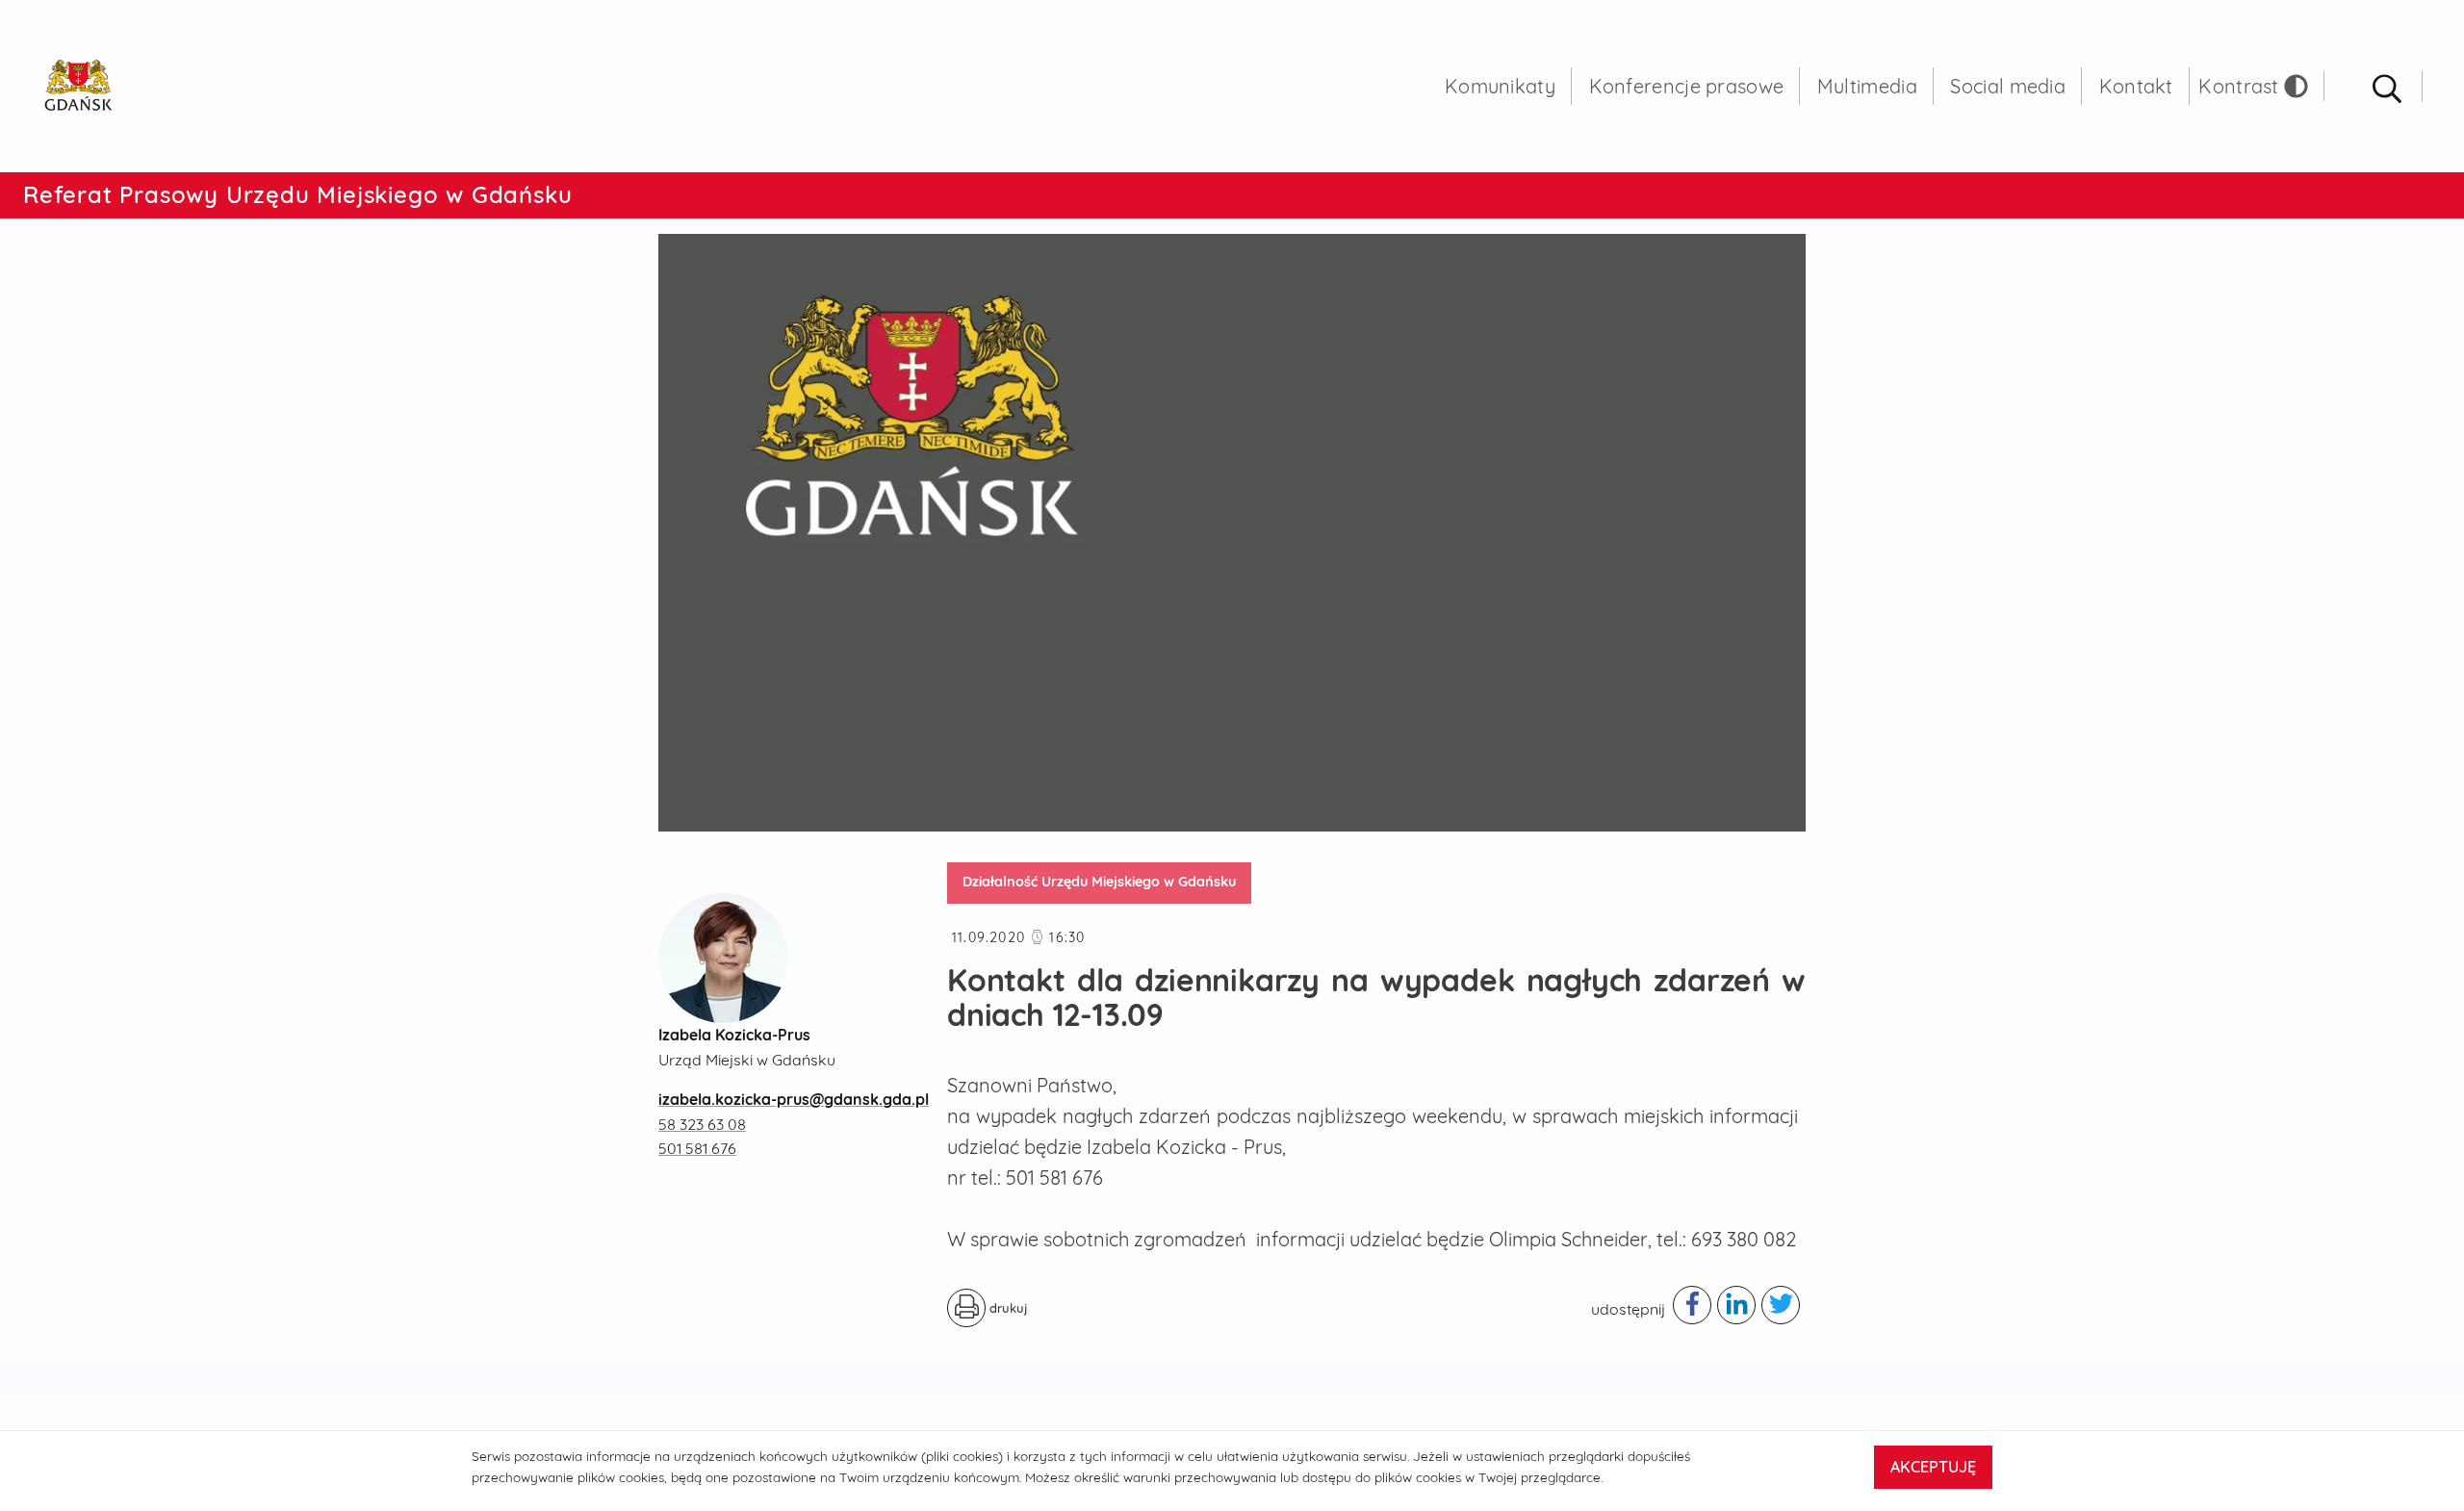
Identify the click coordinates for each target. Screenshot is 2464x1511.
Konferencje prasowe (1687, 86)
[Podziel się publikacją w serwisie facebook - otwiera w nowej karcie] (1692, 1305)
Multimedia (1867, 86)
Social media (2008, 86)
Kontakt (2136, 86)
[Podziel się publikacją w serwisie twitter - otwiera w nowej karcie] (1781, 1305)
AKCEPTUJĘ (1933, 1467)
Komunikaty (1500, 86)
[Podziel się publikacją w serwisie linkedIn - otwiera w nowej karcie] (1736, 1305)
